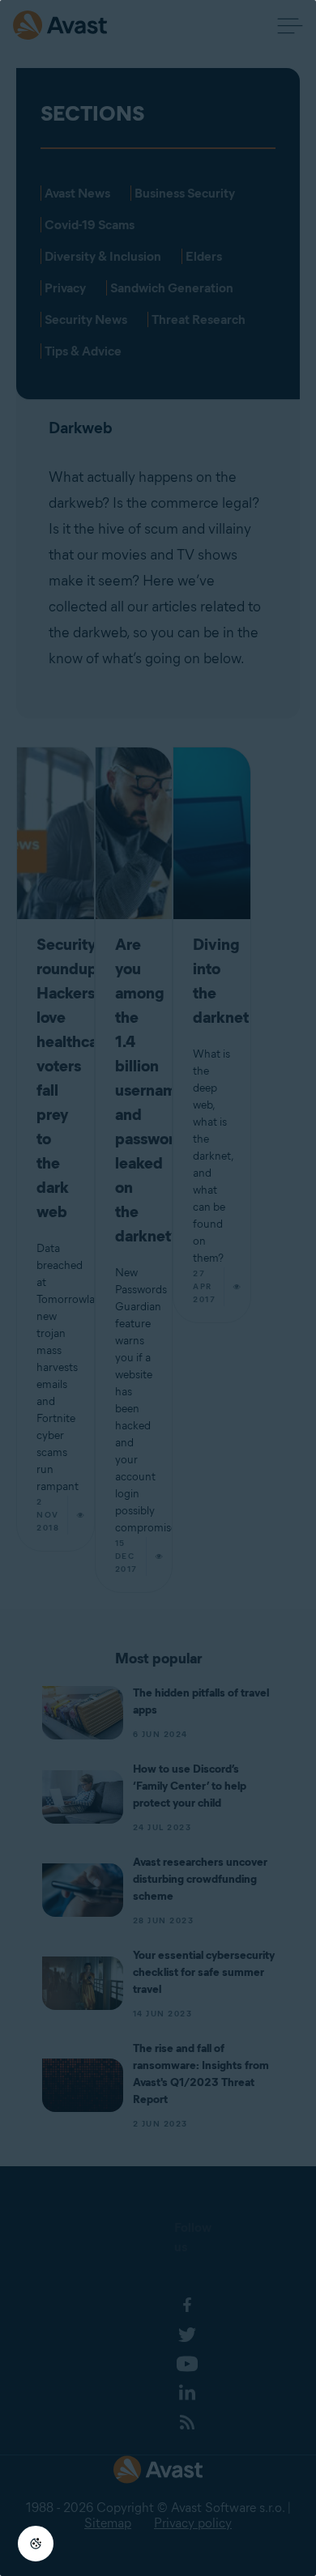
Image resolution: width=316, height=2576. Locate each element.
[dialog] (158, 1288)
